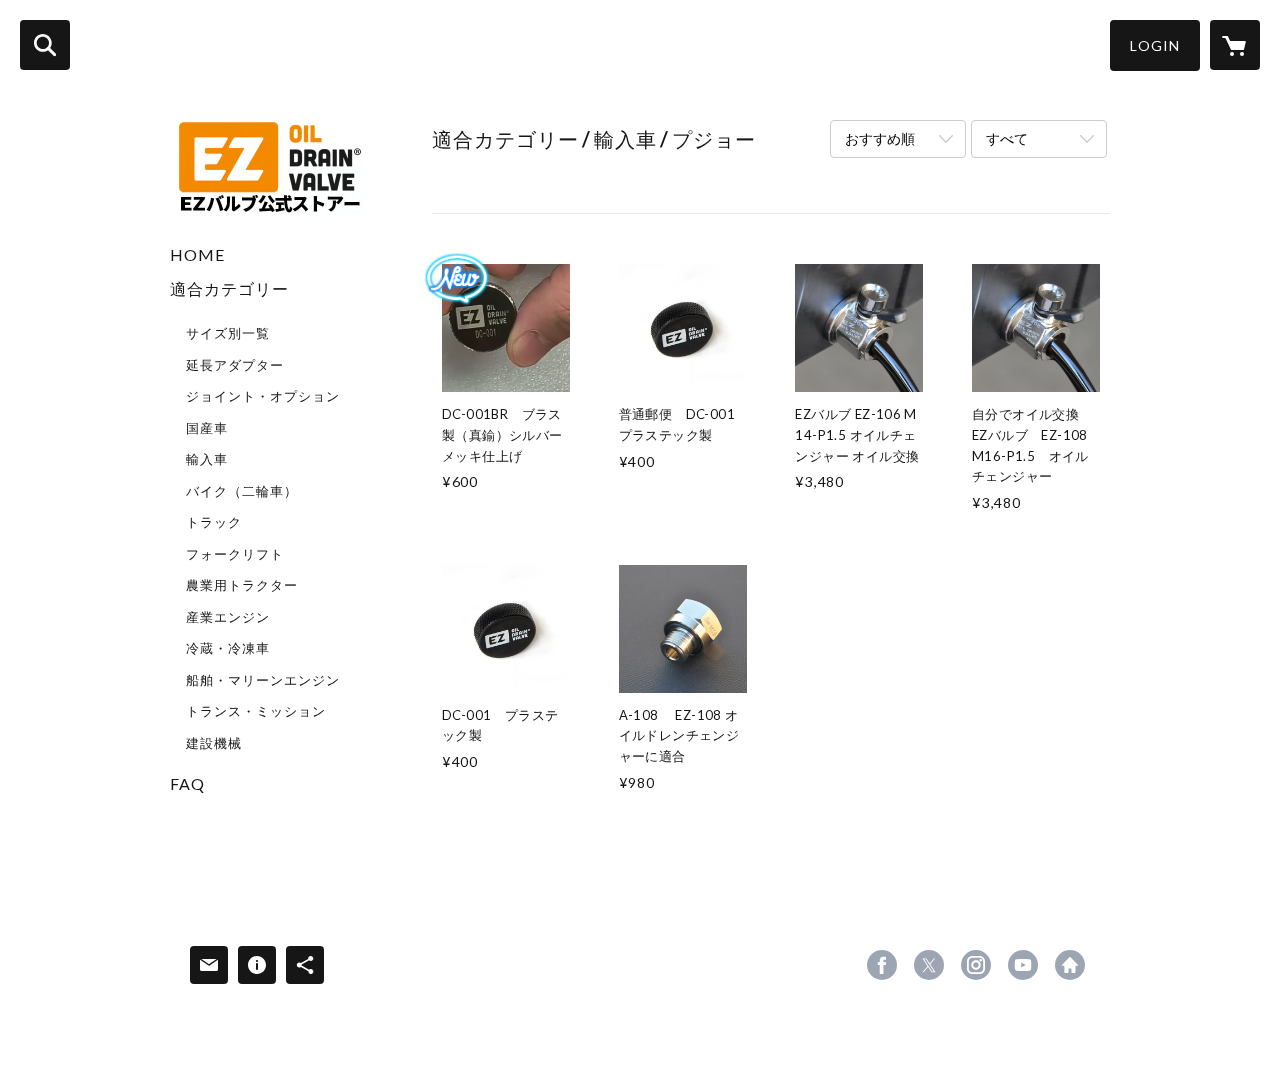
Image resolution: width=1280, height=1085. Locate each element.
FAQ (187, 783)
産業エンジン (228, 617)
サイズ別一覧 (228, 333)
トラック (214, 522)
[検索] (45, 45)
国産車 (207, 428)
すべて (1007, 138)
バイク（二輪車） (242, 491)
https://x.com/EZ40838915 (929, 965)
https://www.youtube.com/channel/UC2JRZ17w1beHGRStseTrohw (1023, 965)
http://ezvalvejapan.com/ (1070, 965)
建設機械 (214, 743)
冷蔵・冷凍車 (228, 648)
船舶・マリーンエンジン (263, 680)
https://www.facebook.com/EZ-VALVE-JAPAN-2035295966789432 (882, 965)
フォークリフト (235, 554)
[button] (1155, 45)
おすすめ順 (880, 138)
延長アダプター (235, 365)
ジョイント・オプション (263, 396)
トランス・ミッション (256, 711)
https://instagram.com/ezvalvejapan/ (976, 965)
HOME (197, 254)
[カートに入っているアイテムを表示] (1235, 45)
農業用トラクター (242, 585)
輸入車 (207, 459)
